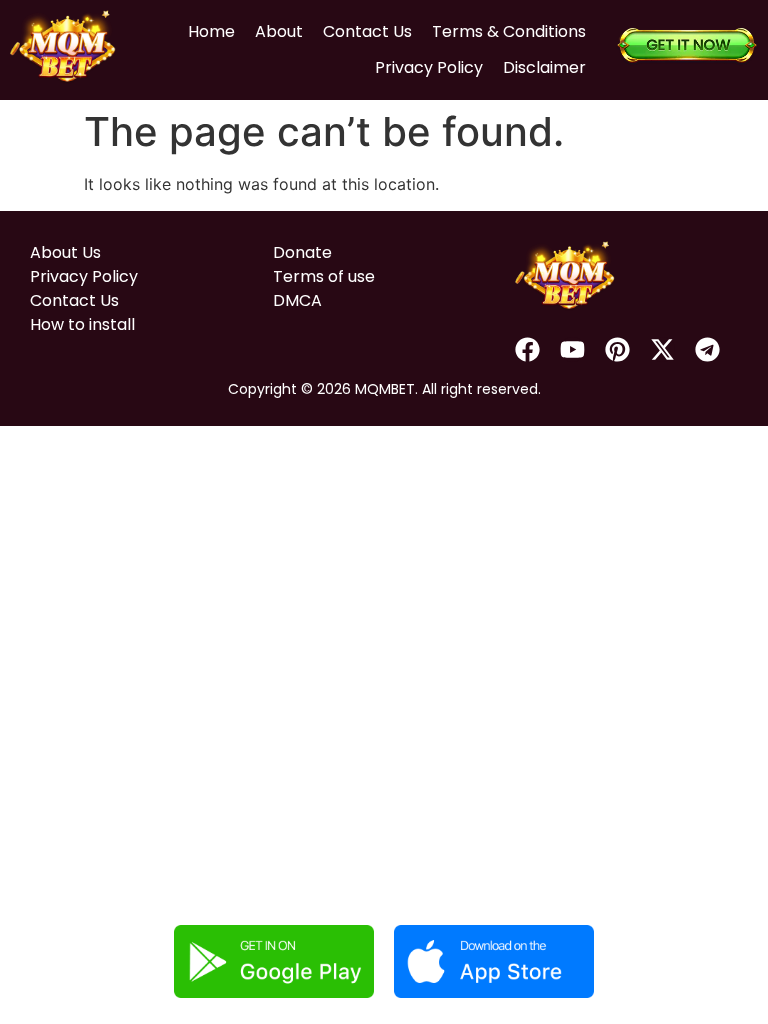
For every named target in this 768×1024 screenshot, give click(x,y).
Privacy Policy (429, 67)
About (279, 31)
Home (211, 31)
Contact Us (367, 31)
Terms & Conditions (509, 31)
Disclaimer (544, 67)
